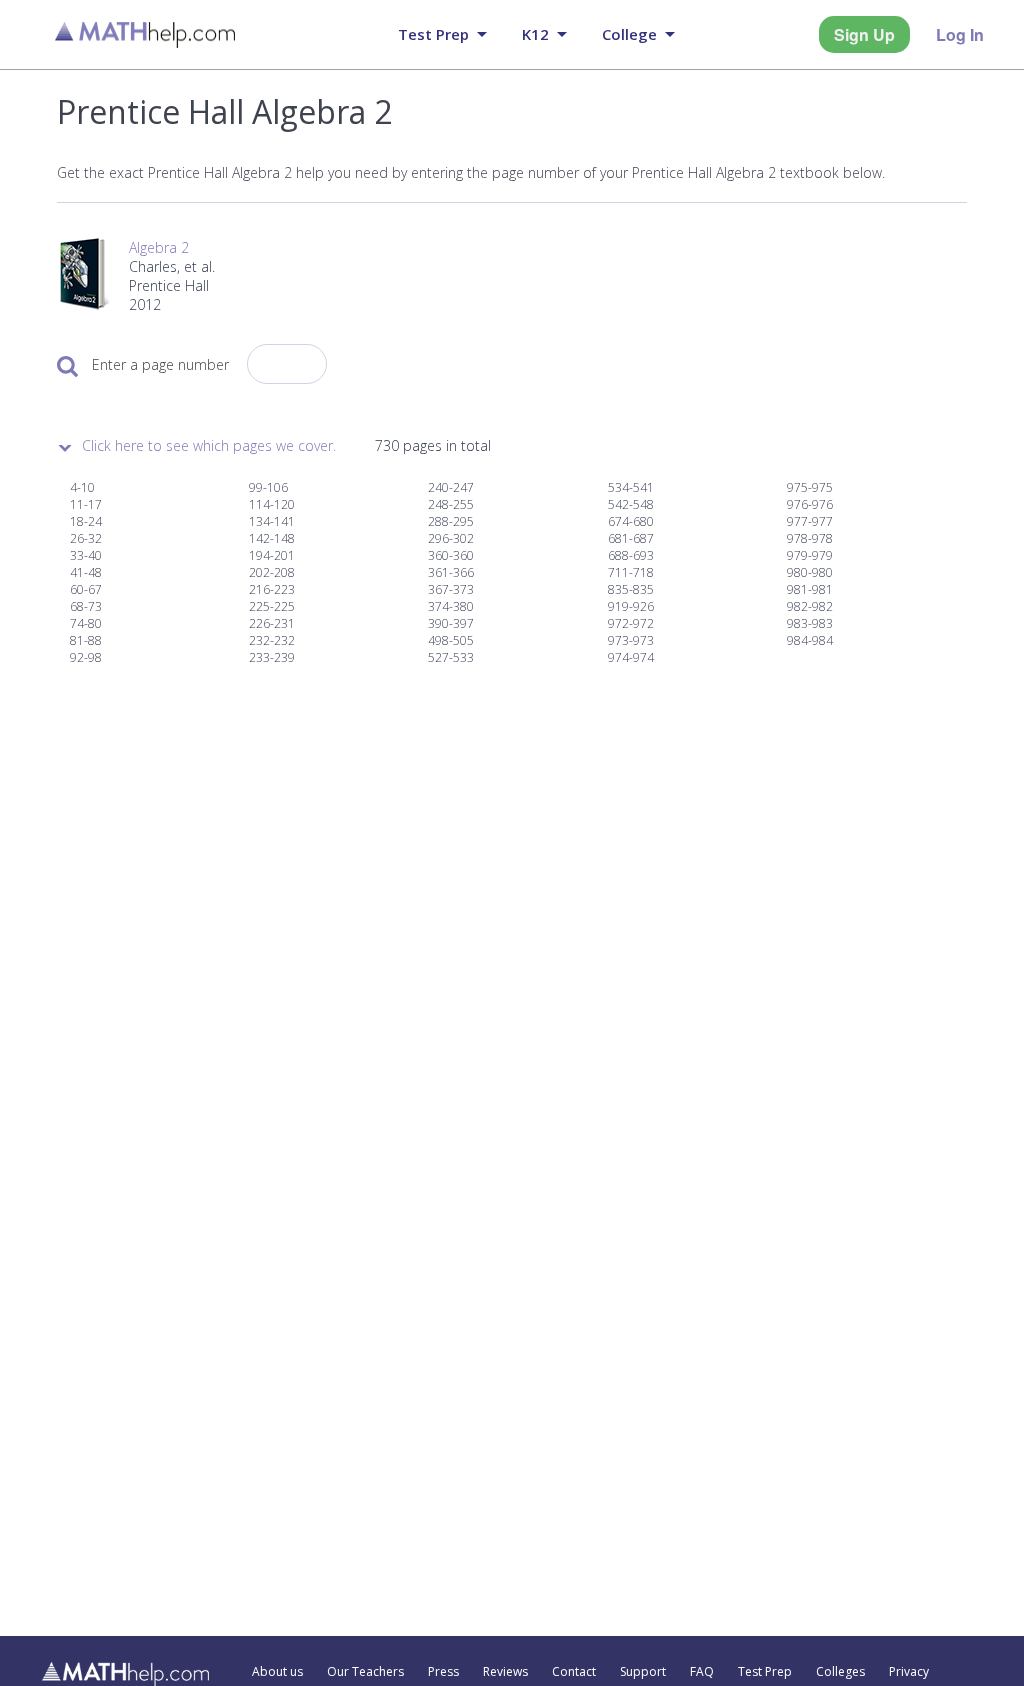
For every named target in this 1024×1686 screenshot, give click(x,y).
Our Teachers (365, 1672)
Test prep (433, 34)
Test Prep (765, 1672)
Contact (574, 1672)
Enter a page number (160, 364)
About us (277, 1672)
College (629, 34)
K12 (535, 34)
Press (443, 1672)
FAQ (702, 1672)
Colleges (840, 1672)
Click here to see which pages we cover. (209, 445)
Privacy (909, 1672)
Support (643, 1672)
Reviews (505, 1672)
